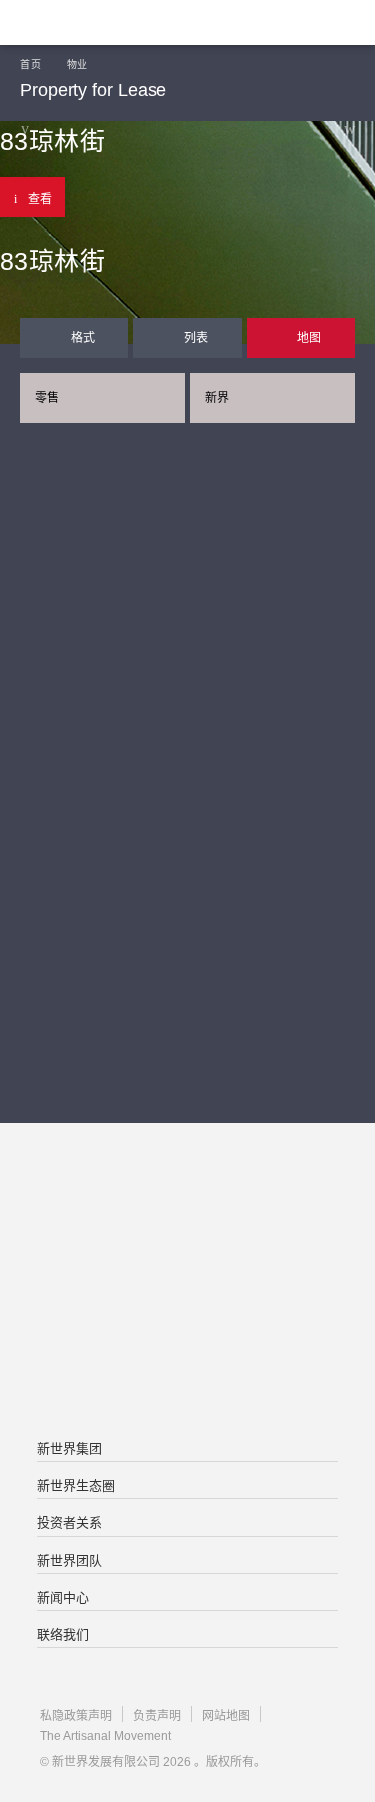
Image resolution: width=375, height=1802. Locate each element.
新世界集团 (69, 1448)
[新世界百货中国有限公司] (187, 1363)
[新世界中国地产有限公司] (187, 1283)
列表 (196, 338)
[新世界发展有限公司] (187, 1203)
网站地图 (226, 1716)
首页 (30, 64)
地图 (309, 338)
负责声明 (157, 1716)
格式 (83, 338)
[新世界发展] (115, 22)
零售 (47, 398)
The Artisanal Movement (105, 1736)
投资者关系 (69, 1522)
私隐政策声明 (76, 1716)
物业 (77, 64)
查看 (40, 199)
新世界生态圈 (76, 1485)
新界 (217, 398)
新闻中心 (63, 1597)
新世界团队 (69, 1560)
